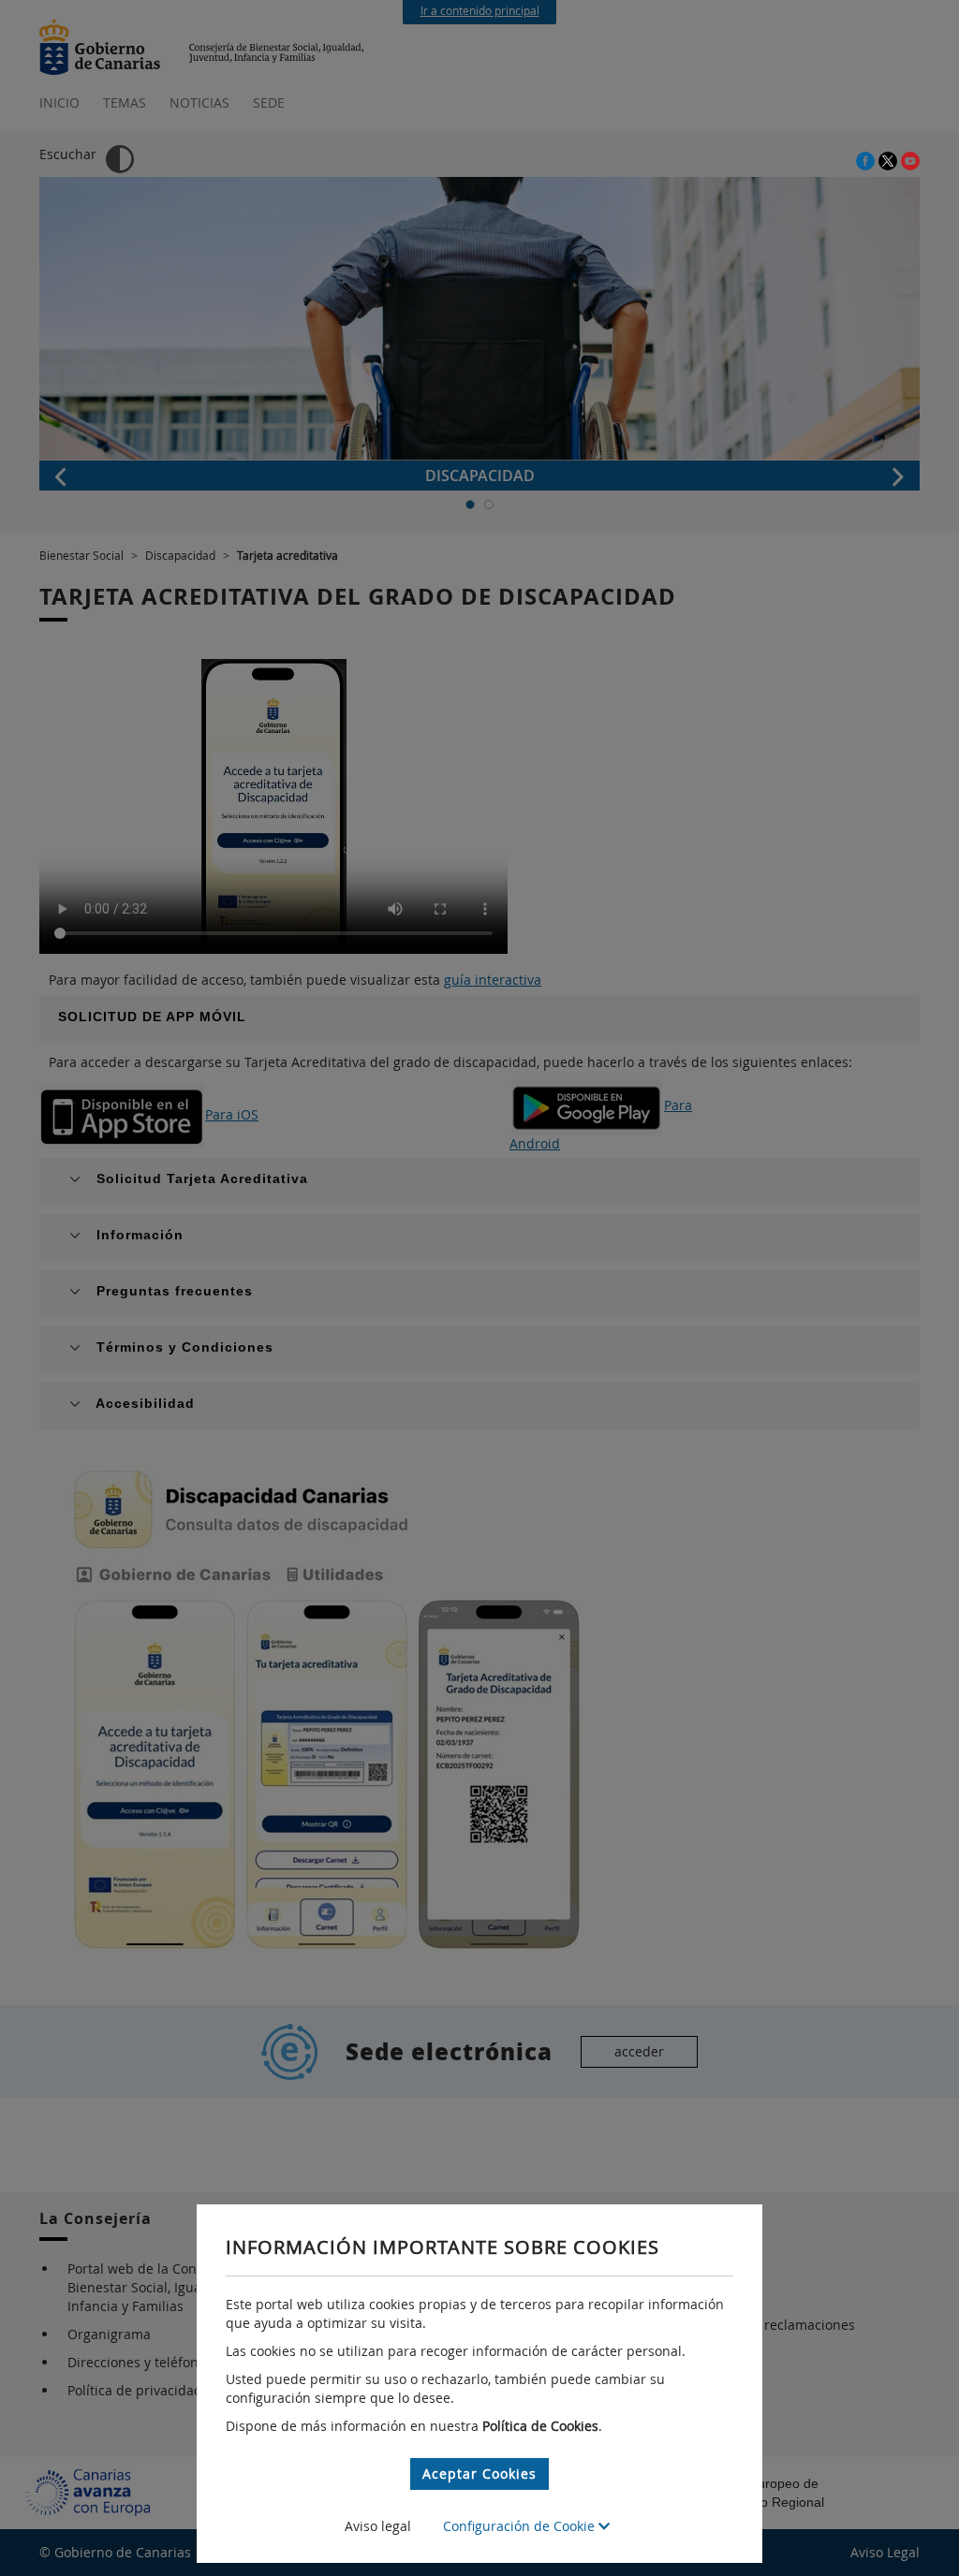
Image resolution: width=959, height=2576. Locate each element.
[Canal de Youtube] (910, 160)
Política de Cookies (540, 2426)
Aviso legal (378, 2526)
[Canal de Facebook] (867, 160)
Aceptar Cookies (479, 2474)
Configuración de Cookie (521, 2526)
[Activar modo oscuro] (120, 159)
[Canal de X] (890, 160)
